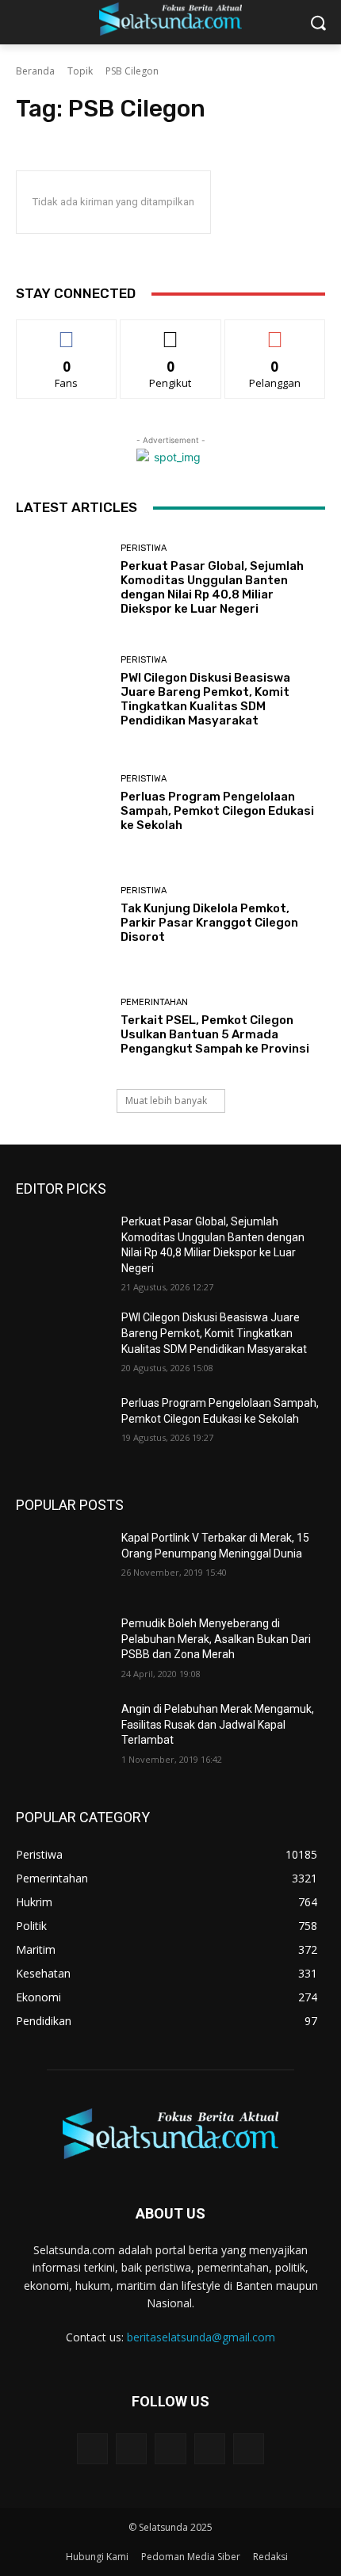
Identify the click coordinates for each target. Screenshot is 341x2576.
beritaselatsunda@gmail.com (201, 2337)
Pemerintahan (154, 1002)
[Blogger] (92, 2449)
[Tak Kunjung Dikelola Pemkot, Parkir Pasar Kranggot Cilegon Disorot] (62, 915)
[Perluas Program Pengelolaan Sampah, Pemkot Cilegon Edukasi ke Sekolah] (62, 803)
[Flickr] (170, 2449)
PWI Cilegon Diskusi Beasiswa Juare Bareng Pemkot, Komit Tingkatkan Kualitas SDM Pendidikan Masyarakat (205, 699)
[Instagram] (210, 2449)
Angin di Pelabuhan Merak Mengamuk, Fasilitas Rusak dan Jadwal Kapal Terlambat (218, 1724)
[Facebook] (131, 2449)
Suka (67, 332)
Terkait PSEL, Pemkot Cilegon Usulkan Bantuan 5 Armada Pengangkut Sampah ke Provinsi (215, 1034)
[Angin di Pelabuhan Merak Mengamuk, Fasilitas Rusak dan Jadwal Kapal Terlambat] (62, 1734)
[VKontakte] (249, 2449)
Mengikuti (171, 332)
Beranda (35, 71)
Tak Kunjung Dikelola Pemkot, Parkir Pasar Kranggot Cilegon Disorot (209, 923)
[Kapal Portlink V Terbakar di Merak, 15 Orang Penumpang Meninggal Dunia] (62, 1563)
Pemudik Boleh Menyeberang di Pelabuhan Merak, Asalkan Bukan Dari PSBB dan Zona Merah (216, 1639)
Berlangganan (275, 332)
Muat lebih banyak (166, 1101)
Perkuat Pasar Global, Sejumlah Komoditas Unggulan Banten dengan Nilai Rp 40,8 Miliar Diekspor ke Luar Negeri (212, 587)
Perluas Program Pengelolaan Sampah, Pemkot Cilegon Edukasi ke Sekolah (217, 811)
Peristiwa (144, 548)
